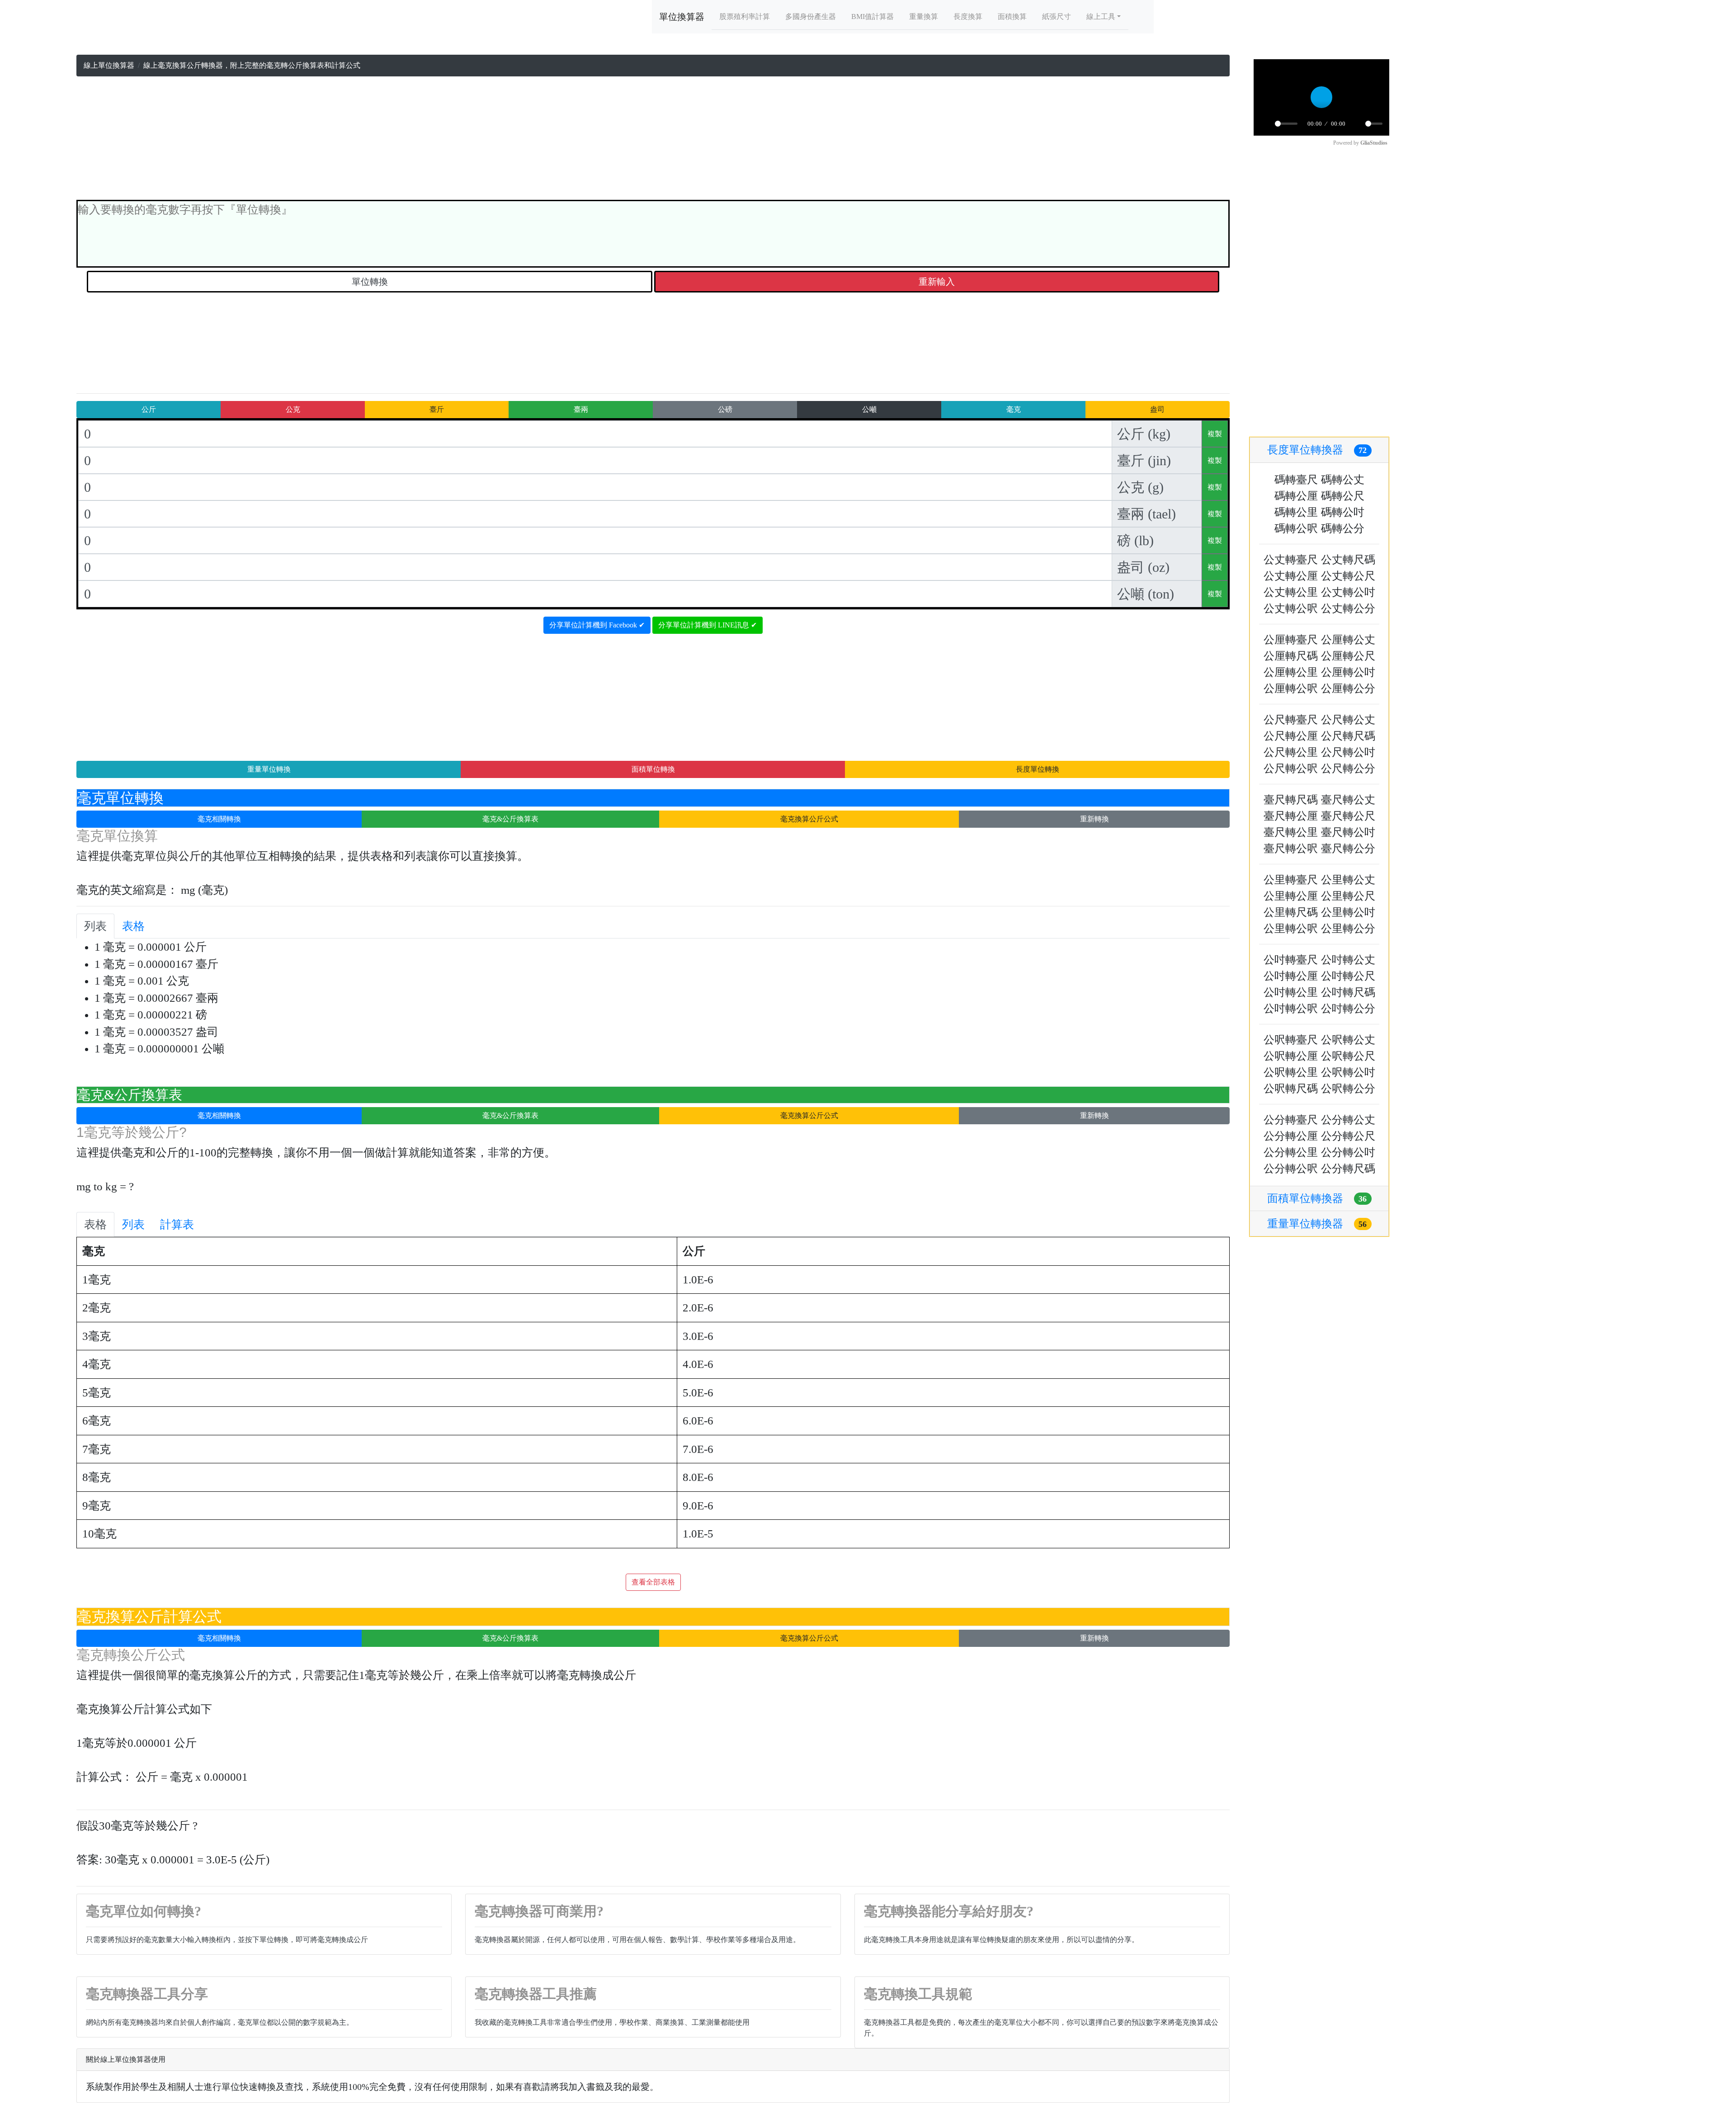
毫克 (1014, 409)
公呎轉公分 (1348, 1089)
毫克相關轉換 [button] (219, 819)
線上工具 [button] (1101, 17)
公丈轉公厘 (1291, 576)
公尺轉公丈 (1348, 720)
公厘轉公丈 (1348, 640)
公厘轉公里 (1291, 672)
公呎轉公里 (1291, 1072)
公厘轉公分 (1348, 688)
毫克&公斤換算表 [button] (510, 819)
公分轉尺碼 (1348, 1169)
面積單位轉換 (653, 769)
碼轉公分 (1343, 528)
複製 (1215, 434)
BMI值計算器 (873, 17)
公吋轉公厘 (1291, 976)
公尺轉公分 (1348, 769)
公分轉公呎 (1291, 1169)
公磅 (725, 409)
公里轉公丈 (1348, 880)
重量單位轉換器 (1317, 1224)
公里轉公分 (1348, 929)
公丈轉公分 (1348, 608)
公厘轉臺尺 (1291, 640)
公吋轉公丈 (1348, 960)
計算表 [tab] (177, 1224)
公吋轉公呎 (1291, 1009)
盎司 (1157, 409)
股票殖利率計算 (745, 17)
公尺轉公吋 (1348, 752)
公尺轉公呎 (1291, 769)
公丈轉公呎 (1291, 608)
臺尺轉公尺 (1348, 816)
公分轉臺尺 (1291, 1120)
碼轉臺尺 (1296, 480)
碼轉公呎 (1296, 528)
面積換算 (1012, 17)
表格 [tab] (133, 926)
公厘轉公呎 (1291, 688)
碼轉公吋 (1343, 512)
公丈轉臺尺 (1291, 560)
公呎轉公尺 (1348, 1056)
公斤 (149, 409)
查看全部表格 (653, 1582)
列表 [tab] (95, 926)
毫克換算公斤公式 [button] (809, 819)
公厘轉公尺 (1348, 656)
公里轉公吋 (1348, 912)
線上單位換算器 (109, 65)
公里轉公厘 (1291, 896)
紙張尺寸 (1057, 17)
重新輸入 (937, 282)
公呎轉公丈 (1348, 1040)
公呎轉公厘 (1291, 1056)
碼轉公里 (1296, 512)
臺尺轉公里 (1291, 832)
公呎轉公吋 (1348, 1072)
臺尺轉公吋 (1348, 832)
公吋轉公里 (1291, 992)
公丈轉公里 (1291, 592)
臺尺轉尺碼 (1291, 800)
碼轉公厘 (1296, 496)
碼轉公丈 (1343, 480)
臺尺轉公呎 (1291, 849)
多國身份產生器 (811, 17)
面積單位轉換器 (1317, 1198)
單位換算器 (682, 17)
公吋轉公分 (1348, 1009)
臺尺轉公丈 (1348, 800)
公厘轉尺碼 (1291, 656)
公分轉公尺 (1348, 1136)
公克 (293, 409)
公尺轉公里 (1291, 752)
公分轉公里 (1291, 1152)
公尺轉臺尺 (1291, 720)
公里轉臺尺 (1291, 880)
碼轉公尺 (1343, 496)
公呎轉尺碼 (1291, 1089)
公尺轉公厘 (1291, 736)
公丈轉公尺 (1348, 576)
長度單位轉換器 (1317, 450)
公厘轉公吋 (1348, 672)
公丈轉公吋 (1348, 592)
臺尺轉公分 (1348, 849)
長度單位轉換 (1038, 769)
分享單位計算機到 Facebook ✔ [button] (597, 625)
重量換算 (924, 17)
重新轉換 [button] (1094, 819)
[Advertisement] (653, 140)
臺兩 (581, 409)
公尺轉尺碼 (1348, 736)
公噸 (869, 409)
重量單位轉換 (269, 769)
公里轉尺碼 (1291, 912)
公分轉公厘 (1291, 1136)
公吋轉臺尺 (1291, 960)
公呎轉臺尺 (1291, 1040)
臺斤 (437, 409)
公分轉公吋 (1348, 1152)
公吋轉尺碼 (1348, 992)
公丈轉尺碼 (1348, 560)
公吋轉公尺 (1348, 976)
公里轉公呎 (1291, 929)
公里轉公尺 (1348, 896)
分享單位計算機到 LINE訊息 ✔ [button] (708, 625)
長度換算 (968, 17)
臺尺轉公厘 (1291, 816)
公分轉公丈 (1348, 1120)
